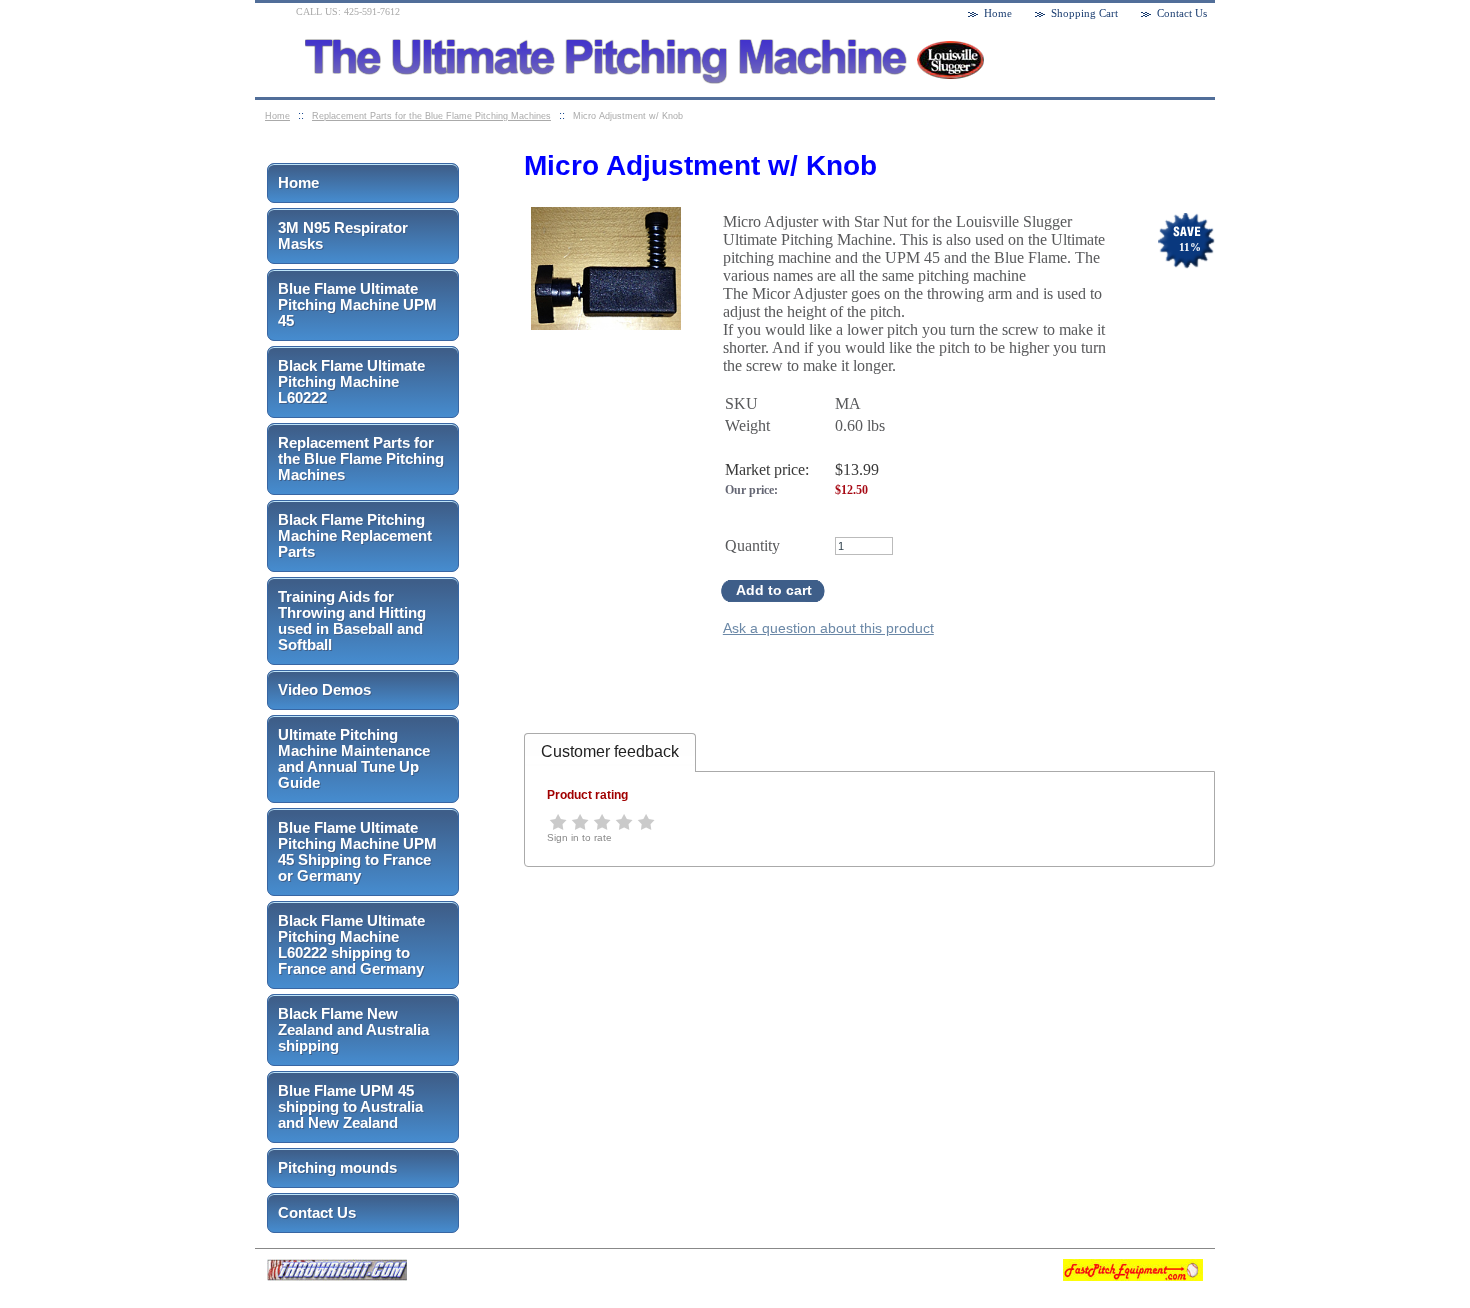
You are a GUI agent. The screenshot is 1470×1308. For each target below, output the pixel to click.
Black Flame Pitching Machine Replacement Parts (355, 535)
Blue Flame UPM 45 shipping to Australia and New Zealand (350, 1106)
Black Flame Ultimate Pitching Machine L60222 (351, 381)
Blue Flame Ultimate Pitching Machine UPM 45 (357, 304)
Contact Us (317, 1212)
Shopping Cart (1084, 13)
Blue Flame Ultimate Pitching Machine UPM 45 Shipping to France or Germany (357, 851)
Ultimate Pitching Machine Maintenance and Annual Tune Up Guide (354, 758)
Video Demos (324, 689)
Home (298, 182)
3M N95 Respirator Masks (343, 235)
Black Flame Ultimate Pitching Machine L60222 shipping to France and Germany (351, 944)
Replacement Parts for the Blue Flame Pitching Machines (361, 458)
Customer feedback (610, 751)
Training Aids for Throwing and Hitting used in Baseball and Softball (352, 620)
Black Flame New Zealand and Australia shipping (353, 1029)
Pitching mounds (337, 1167)
